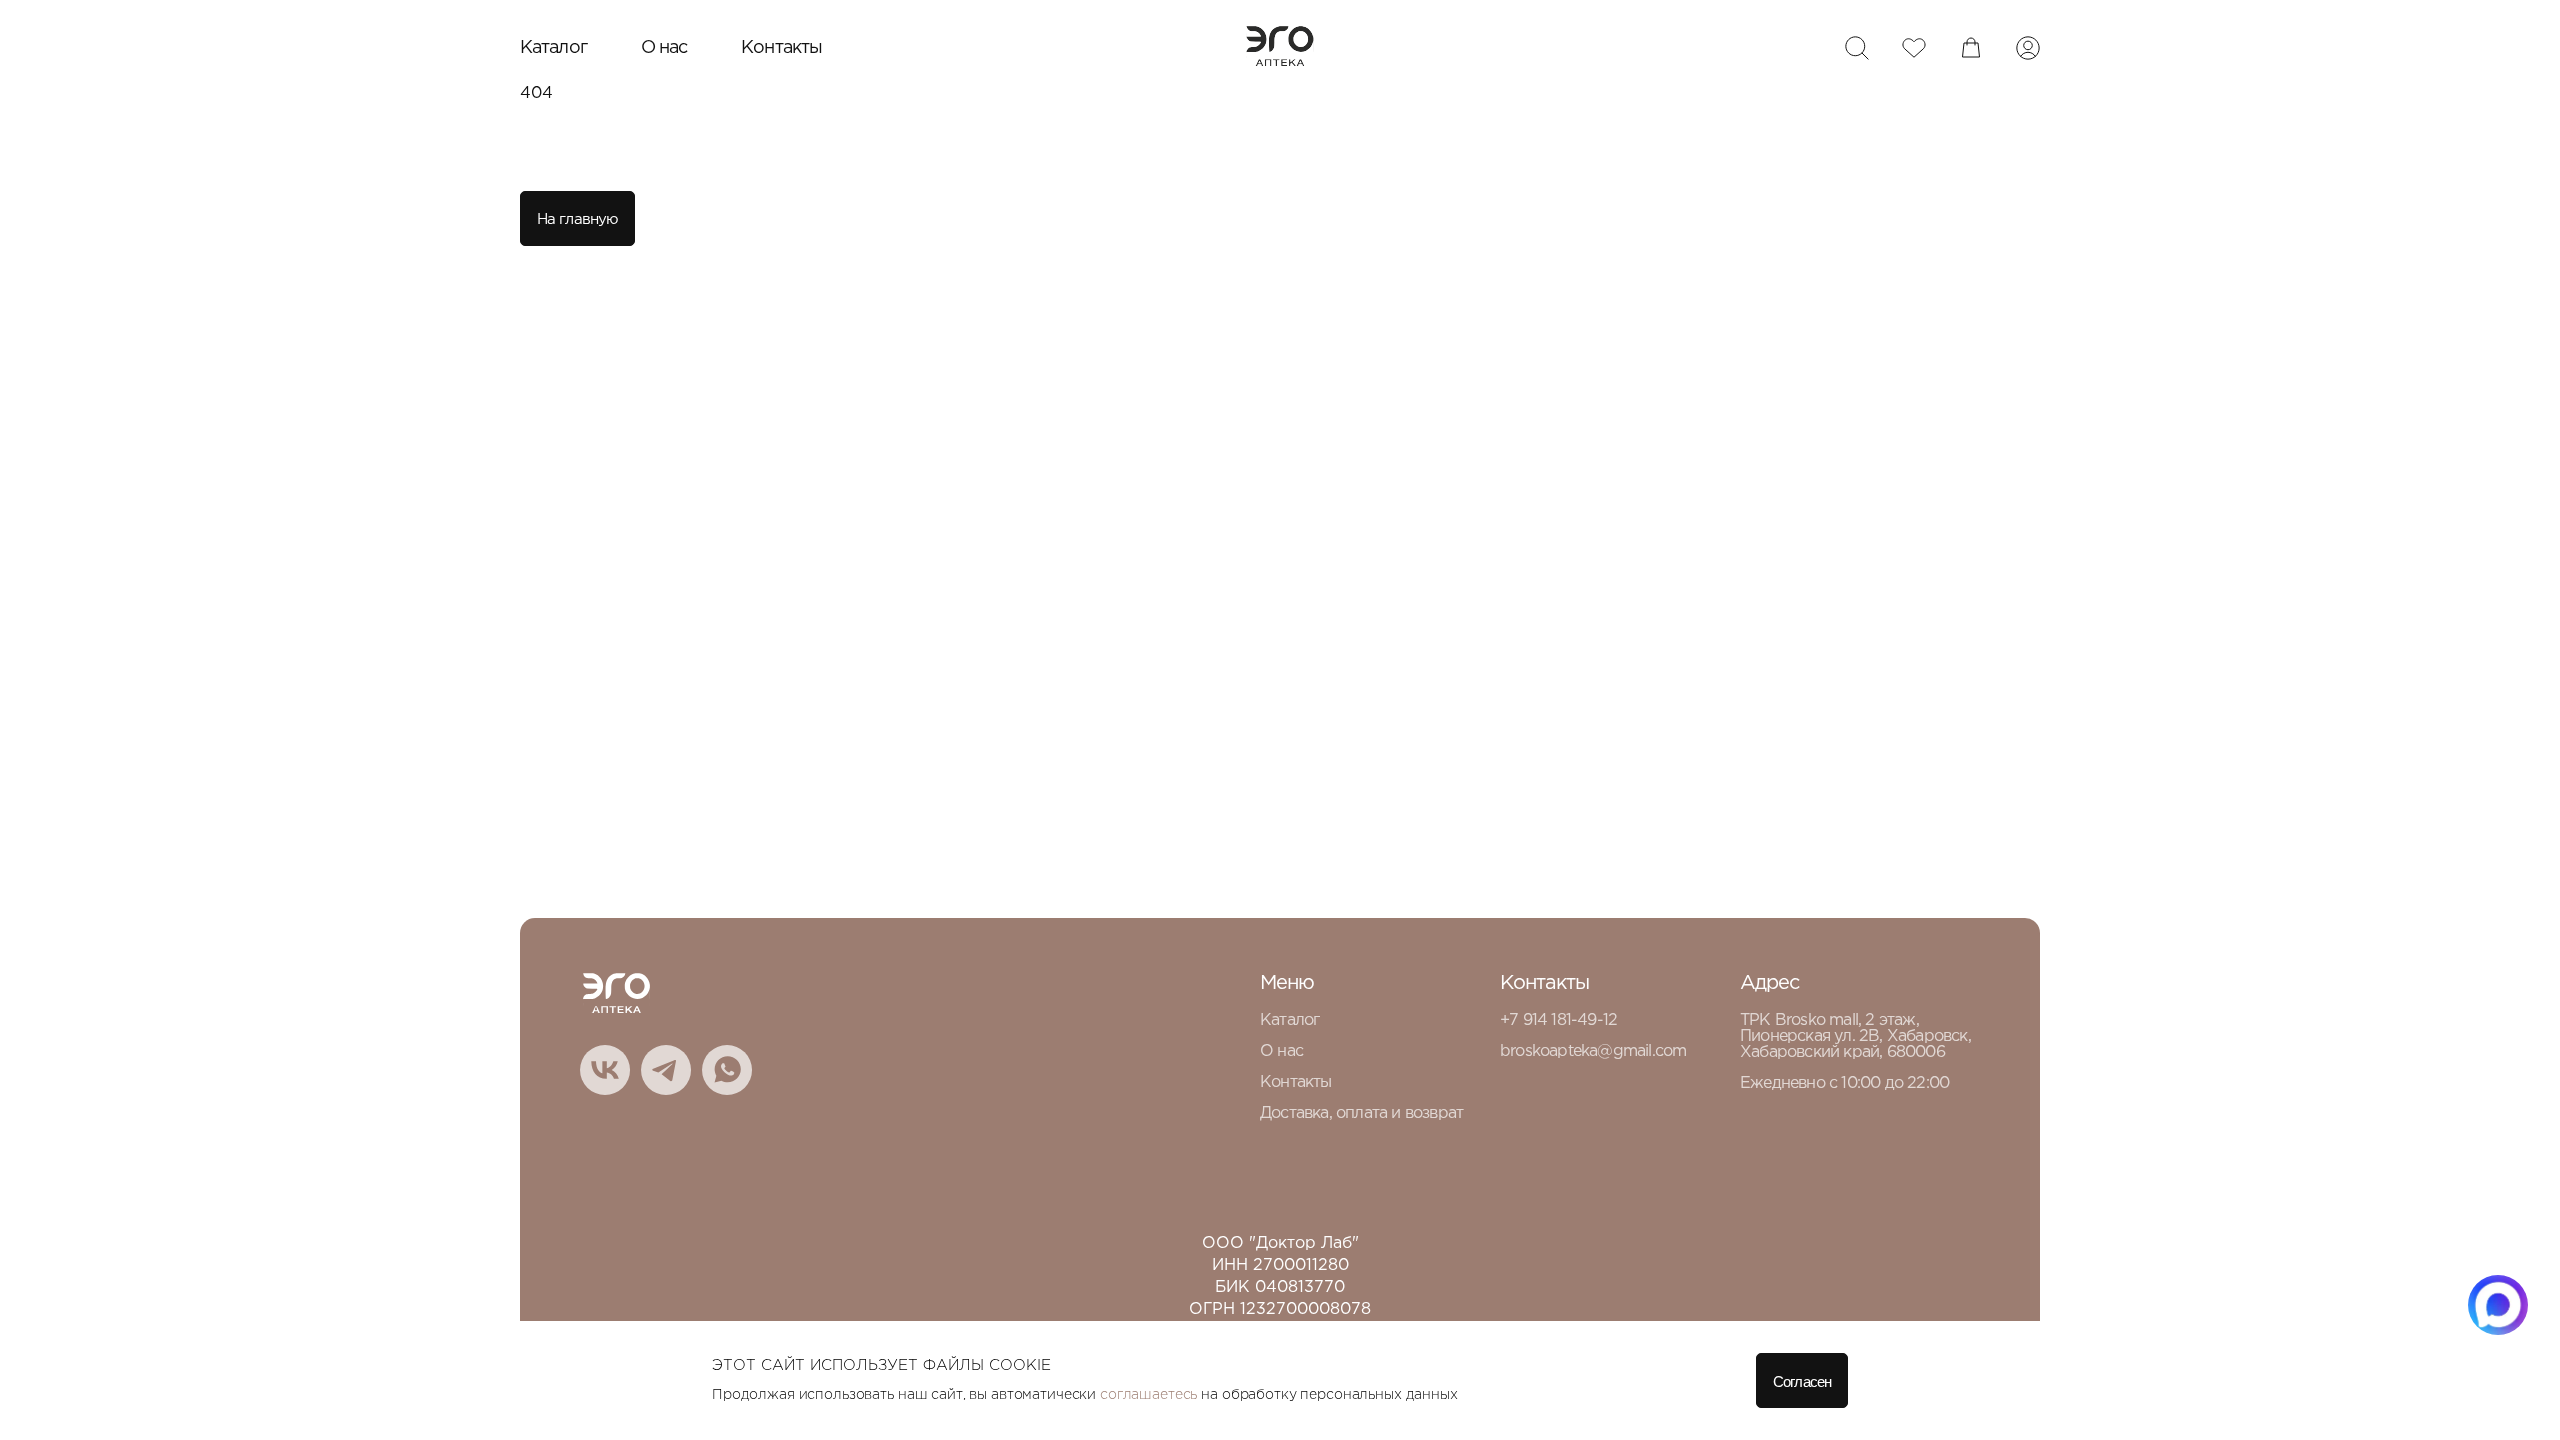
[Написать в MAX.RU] (2498, 1305)
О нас (664, 48)
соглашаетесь (1148, 1395)
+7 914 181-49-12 (1558, 1020)
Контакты (781, 48)
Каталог (553, 48)
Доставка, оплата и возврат (1361, 1113)
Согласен (1802, 1381)
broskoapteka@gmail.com (1593, 1051)
